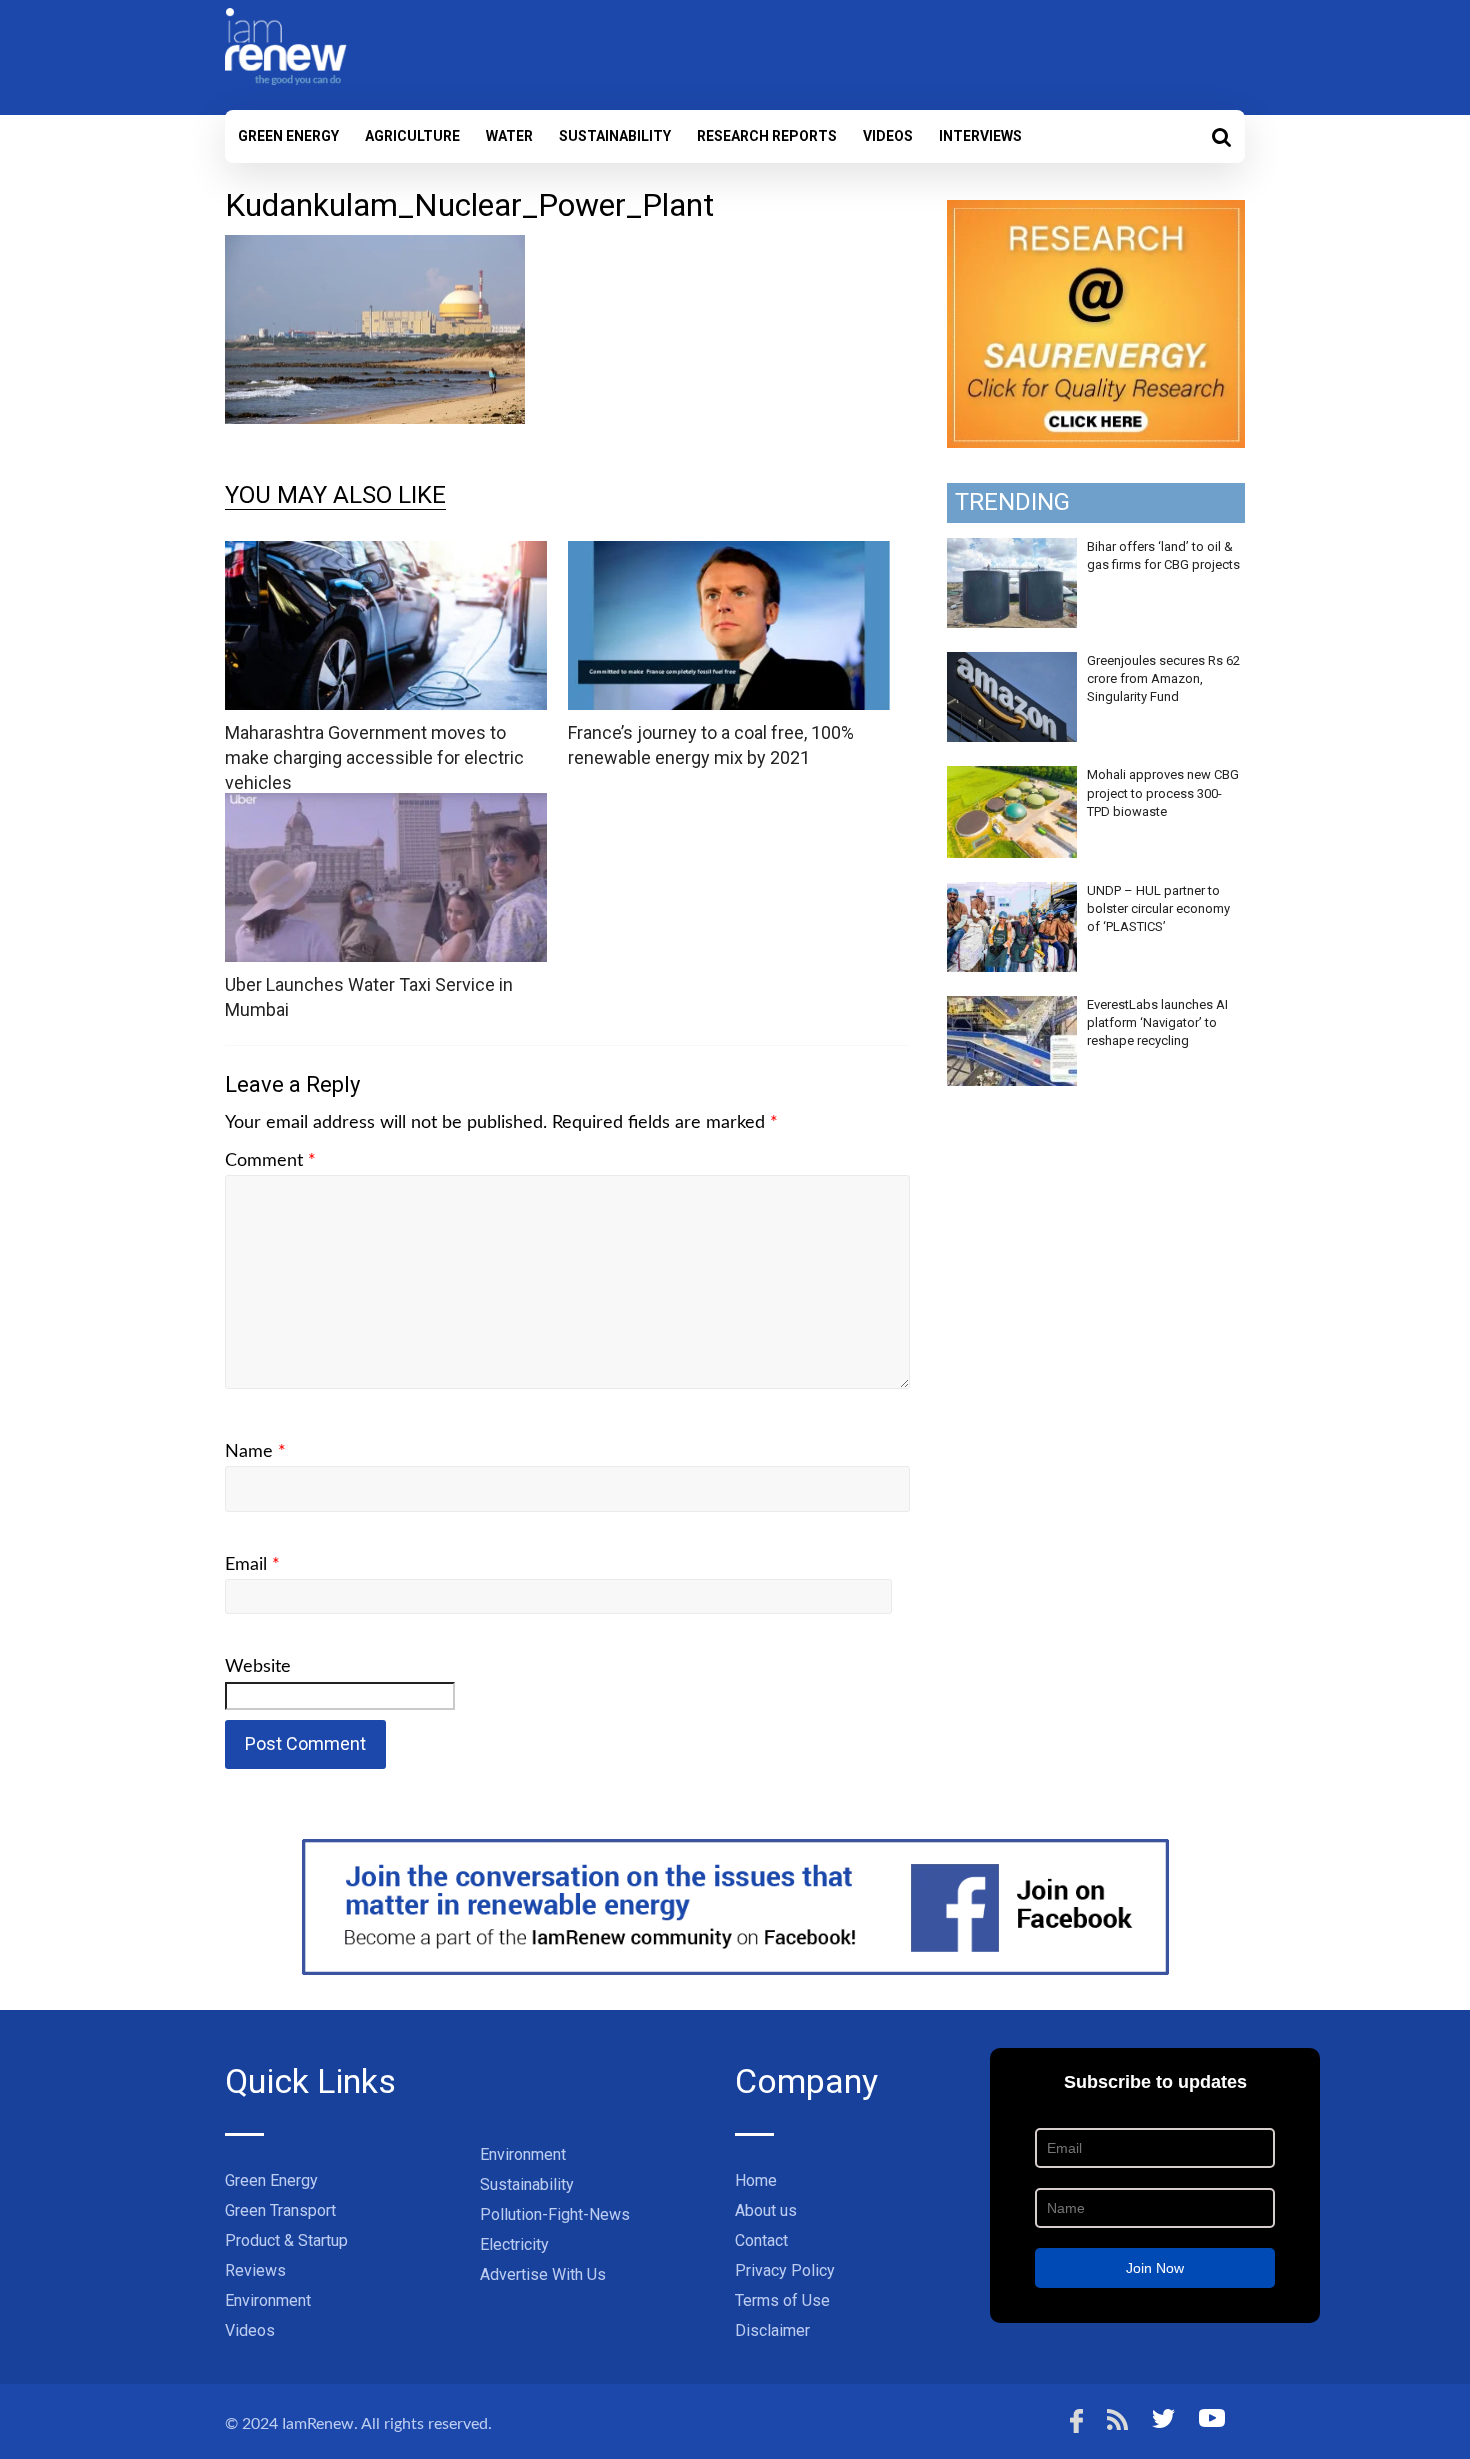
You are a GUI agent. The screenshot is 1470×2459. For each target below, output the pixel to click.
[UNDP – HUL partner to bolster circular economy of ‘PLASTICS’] (1012, 893)
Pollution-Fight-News (555, 2214)
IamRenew (318, 2424)
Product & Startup (286, 2240)
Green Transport (280, 2210)
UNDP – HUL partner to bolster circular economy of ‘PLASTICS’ (1158, 908)
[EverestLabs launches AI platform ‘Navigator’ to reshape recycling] (1012, 1007)
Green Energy (288, 136)
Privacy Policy (785, 2270)
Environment (268, 2300)
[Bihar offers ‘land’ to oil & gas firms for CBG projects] (1012, 549)
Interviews (980, 136)
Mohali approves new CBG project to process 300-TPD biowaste (1163, 792)
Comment (270, 1161)
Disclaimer (772, 2330)
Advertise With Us (543, 2274)
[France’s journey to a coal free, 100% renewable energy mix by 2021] (729, 553)
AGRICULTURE (412, 136)
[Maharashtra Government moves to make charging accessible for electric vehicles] (386, 553)
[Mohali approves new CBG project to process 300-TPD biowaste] (1012, 777)
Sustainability (615, 136)
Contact (761, 2240)
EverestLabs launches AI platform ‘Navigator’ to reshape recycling (1157, 1022)
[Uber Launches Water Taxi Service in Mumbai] (386, 805)
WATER (509, 136)
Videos (888, 136)
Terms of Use (782, 2300)
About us (766, 2210)
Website (258, 1667)
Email (252, 1565)
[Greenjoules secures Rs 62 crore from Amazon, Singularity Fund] (1012, 663)
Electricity (514, 2244)
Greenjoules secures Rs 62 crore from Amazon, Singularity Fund (1163, 678)
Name (255, 1452)
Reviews (255, 2270)
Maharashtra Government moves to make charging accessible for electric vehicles (374, 757)
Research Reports (767, 136)
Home (756, 2180)
